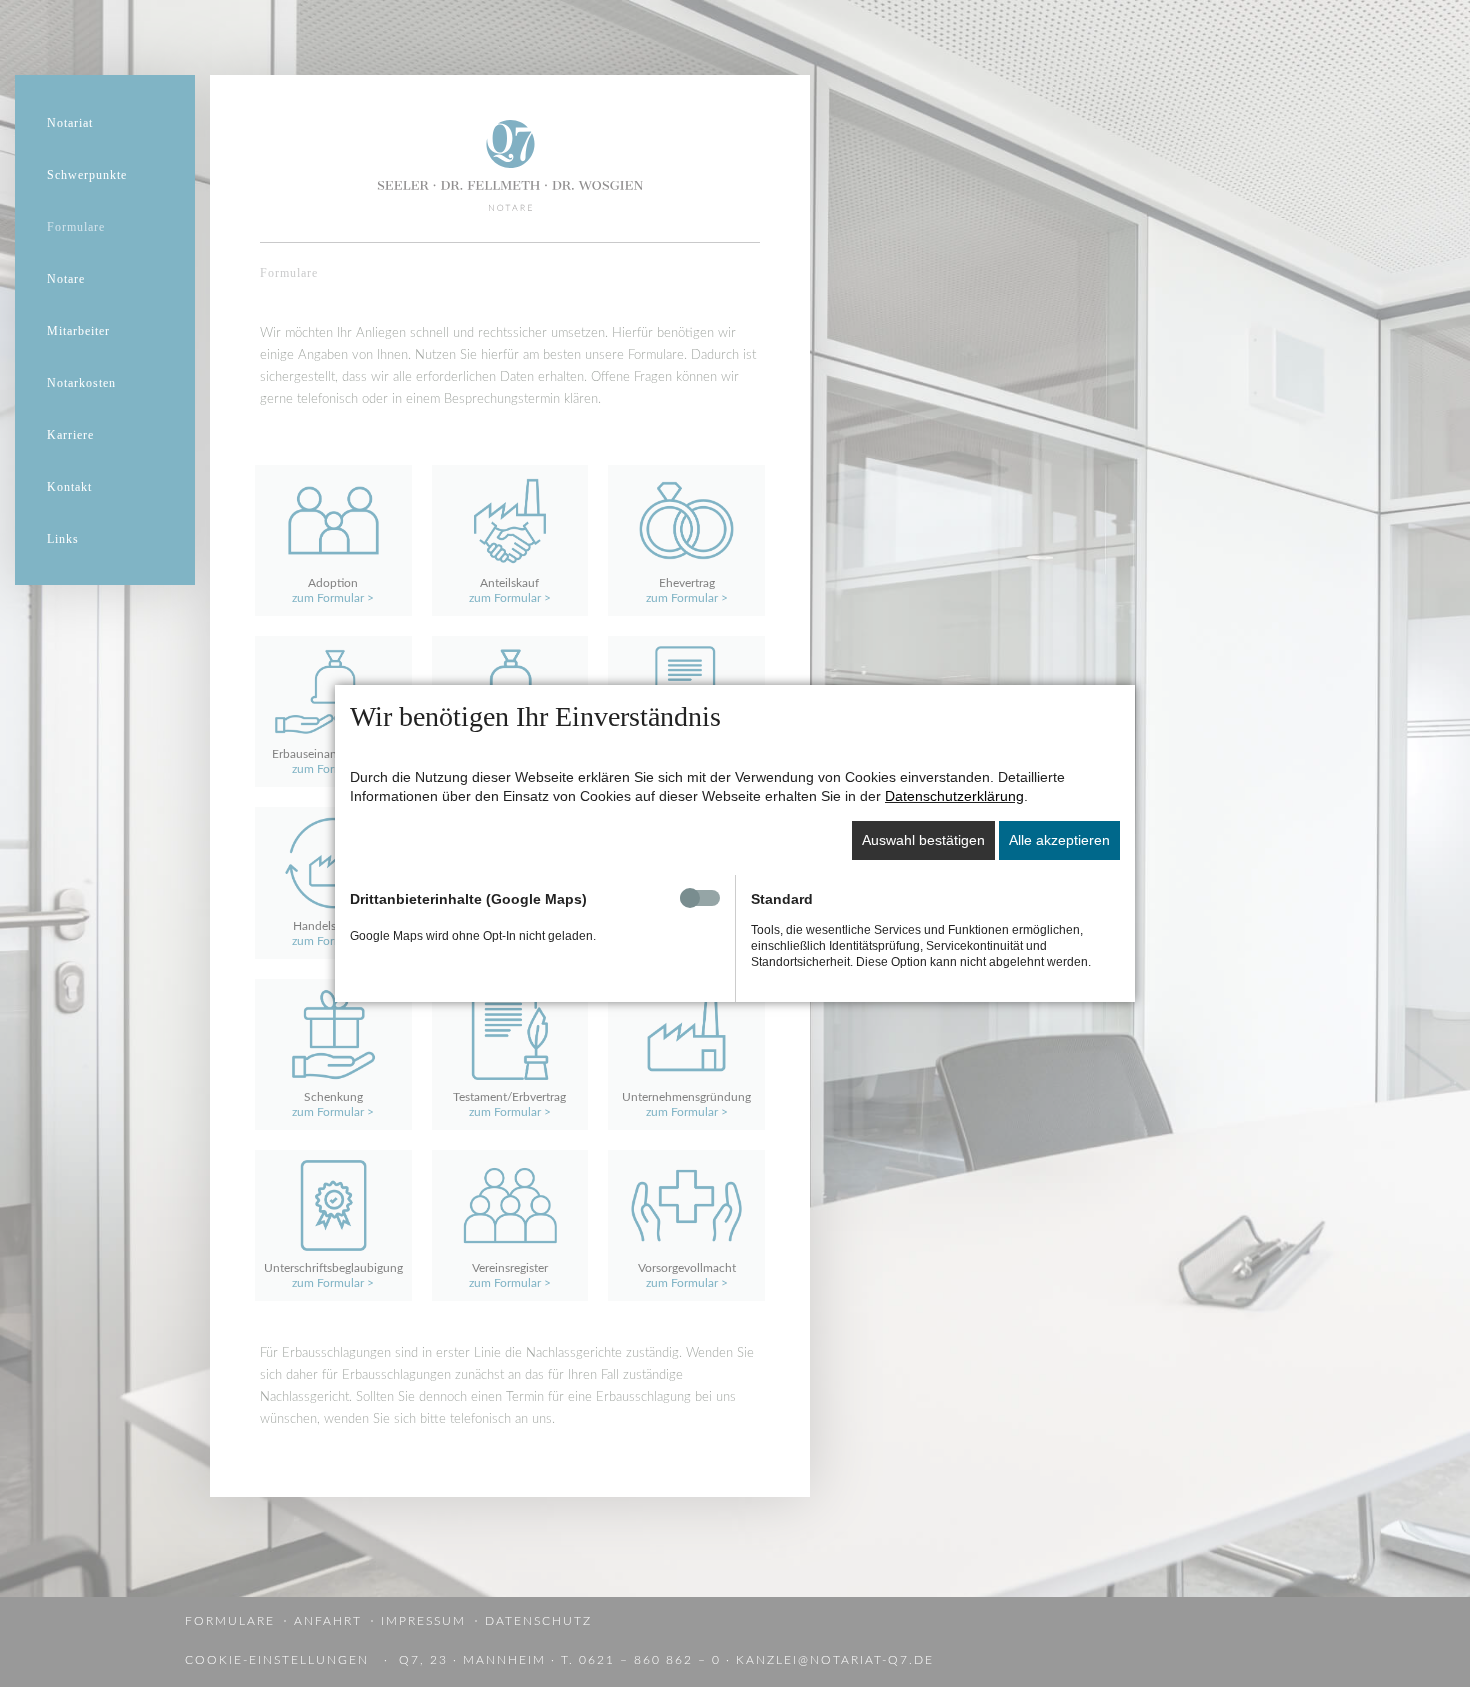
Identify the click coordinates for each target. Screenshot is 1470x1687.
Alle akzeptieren (1059, 840)
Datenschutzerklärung (954, 796)
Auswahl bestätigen (923, 840)
